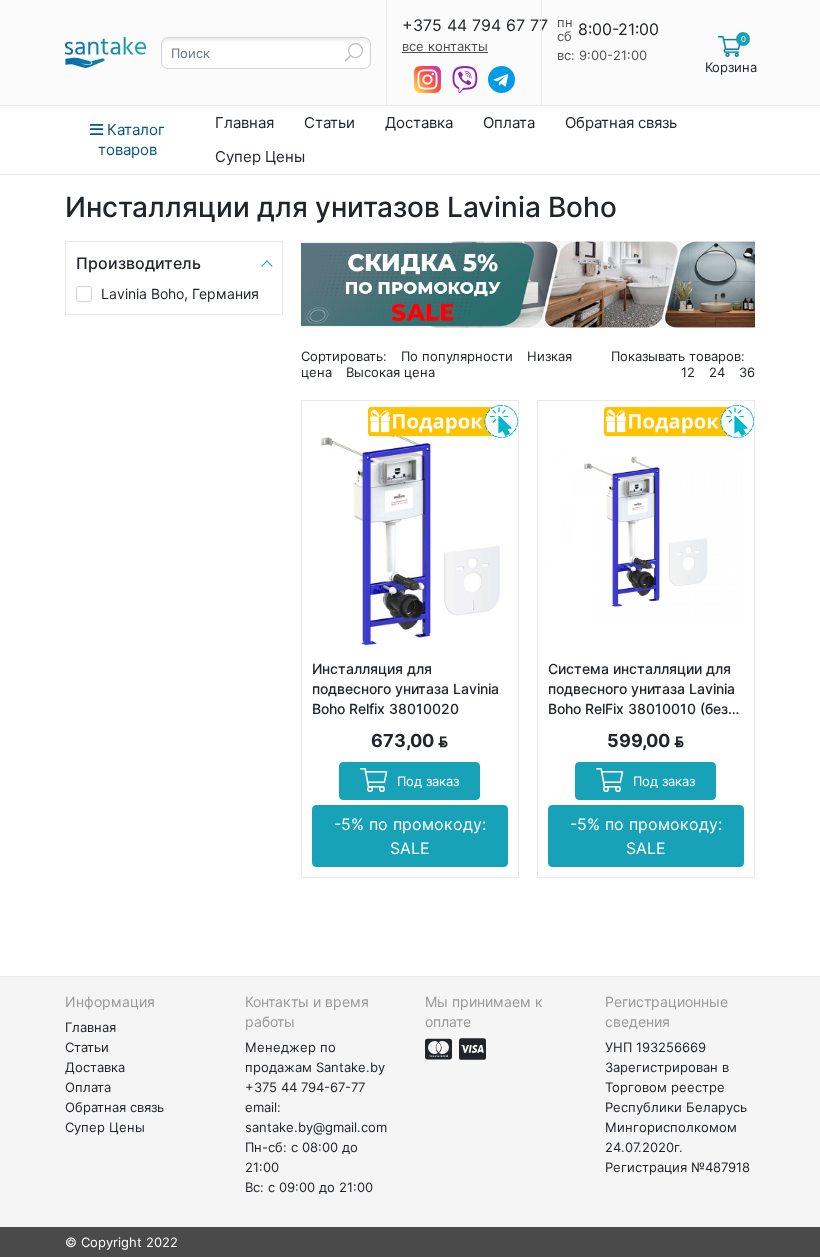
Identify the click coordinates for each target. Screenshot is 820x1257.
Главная (244, 122)
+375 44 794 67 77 (475, 25)
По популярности (457, 356)
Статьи (329, 122)
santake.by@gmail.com (316, 1127)
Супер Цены (260, 156)
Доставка (419, 122)
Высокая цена (390, 372)
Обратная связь (621, 122)
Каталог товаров (131, 139)
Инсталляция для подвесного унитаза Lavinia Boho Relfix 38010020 (405, 688)
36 (747, 372)
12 (688, 372)
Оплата (509, 122)
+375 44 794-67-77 (305, 1087)
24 (717, 372)
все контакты (445, 46)
